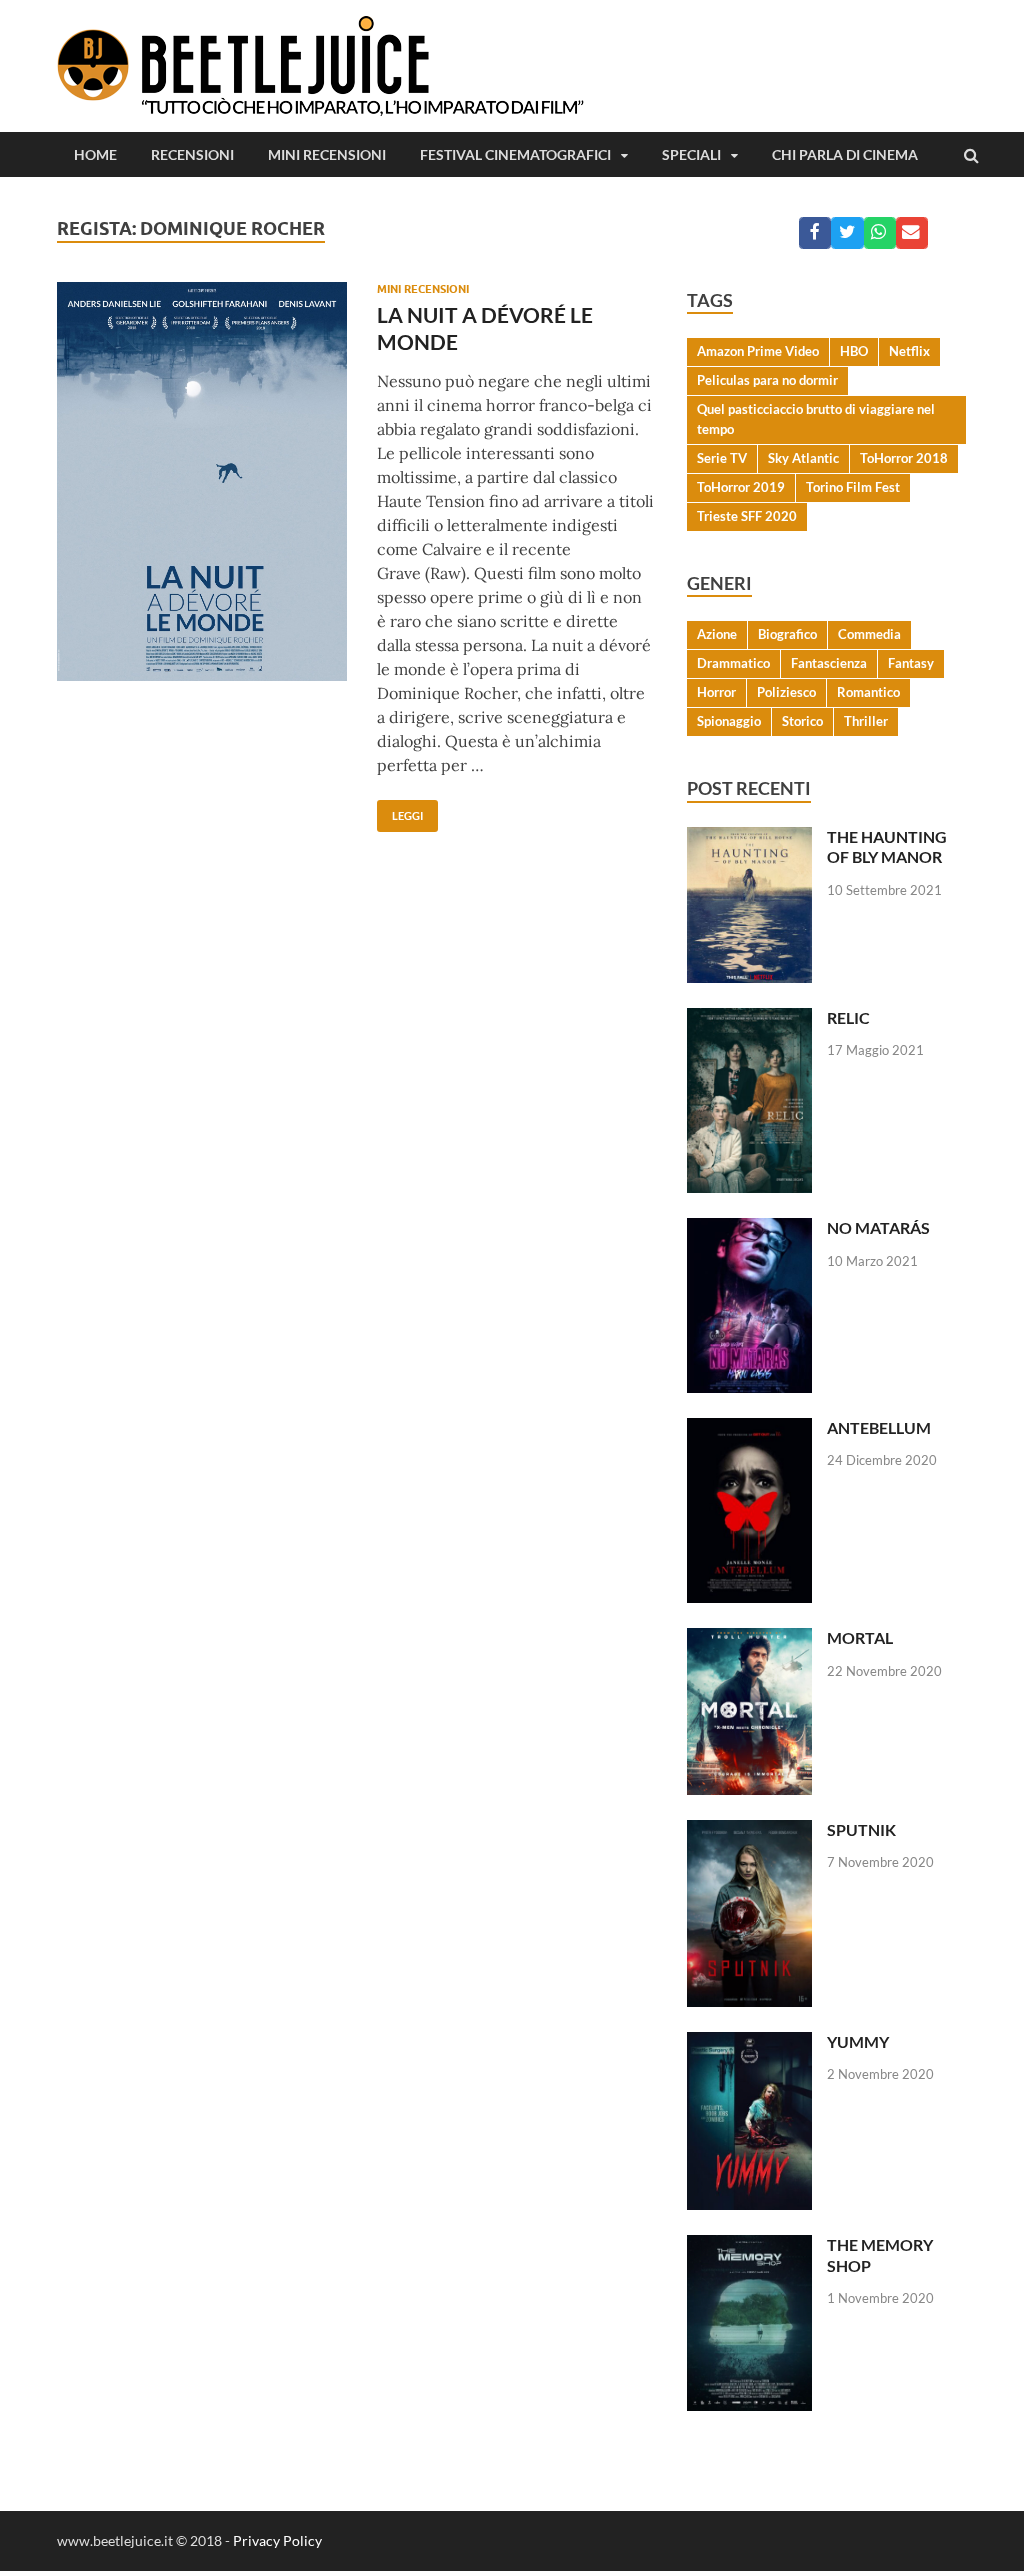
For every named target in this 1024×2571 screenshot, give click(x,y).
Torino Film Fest (853, 487)
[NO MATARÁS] (749, 1229)
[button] (815, 233)
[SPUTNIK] (749, 1831)
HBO (854, 351)
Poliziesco (786, 692)
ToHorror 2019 (741, 487)
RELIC (848, 1017)
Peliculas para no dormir (767, 380)
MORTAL (860, 1637)
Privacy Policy (277, 2540)
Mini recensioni (327, 154)
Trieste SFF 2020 (747, 516)
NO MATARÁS (878, 1227)
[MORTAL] (749, 1639)
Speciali (691, 154)
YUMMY (858, 2041)
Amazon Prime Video (758, 351)
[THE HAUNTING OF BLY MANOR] (749, 838)
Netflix (909, 351)
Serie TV (722, 458)
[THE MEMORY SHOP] (749, 2246)
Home (95, 154)
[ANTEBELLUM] (749, 1429)
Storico (802, 721)
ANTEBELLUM (879, 1427)
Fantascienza (829, 663)
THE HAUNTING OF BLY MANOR (887, 847)
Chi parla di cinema (845, 154)
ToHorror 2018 (904, 458)
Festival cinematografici (515, 154)
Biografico (787, 634)
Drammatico (733, 663)
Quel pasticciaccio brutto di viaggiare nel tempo (816, 419)
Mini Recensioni (423, 289)
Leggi (400, 811)
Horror (716, 692)
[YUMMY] (749, 2043)
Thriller (866, 721)
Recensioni (192, 154)
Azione (717, 634)
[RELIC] (749, 1019)
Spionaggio (729, 721)
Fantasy (911, 663)
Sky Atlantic (803, 458)
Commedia (869, 634)
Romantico (868, 692)
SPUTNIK (861, 1829)
